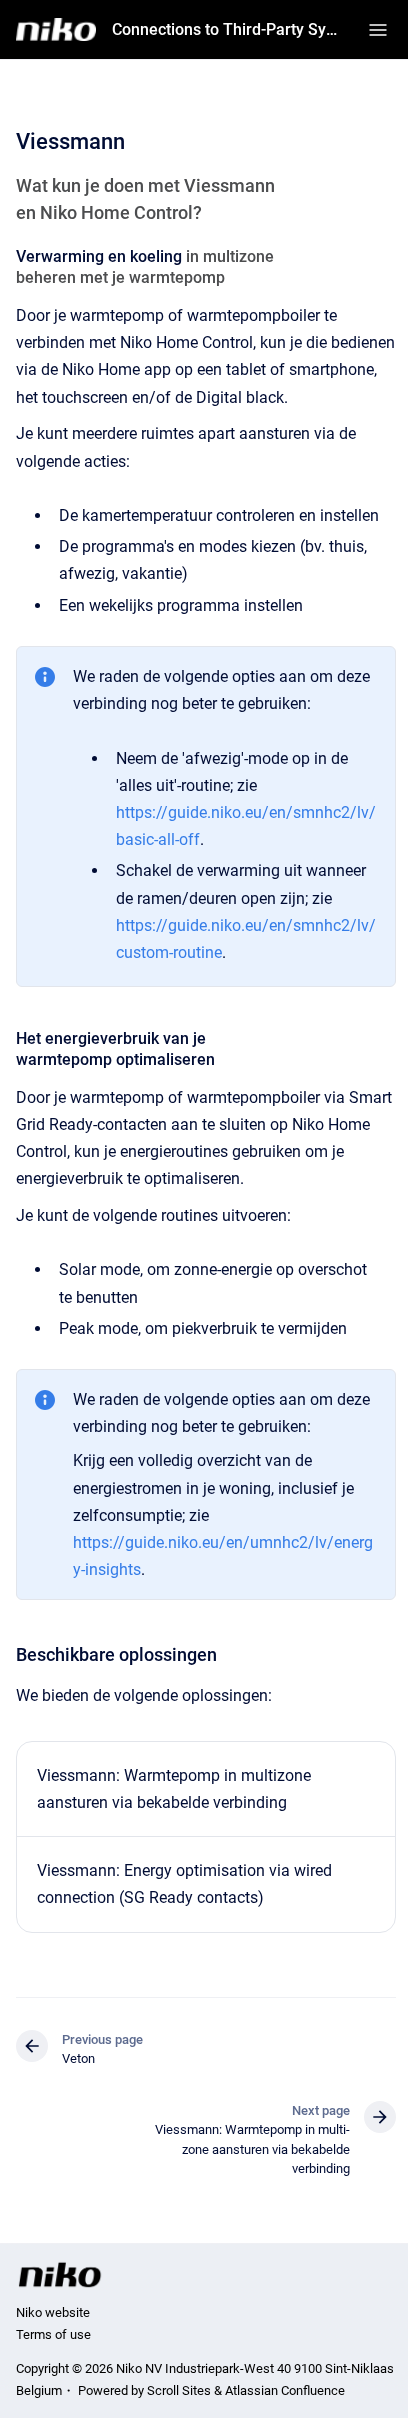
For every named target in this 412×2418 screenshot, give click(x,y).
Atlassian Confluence (285, 2390)
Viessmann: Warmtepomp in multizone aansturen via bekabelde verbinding (174, 1789)
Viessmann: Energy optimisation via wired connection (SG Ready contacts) (184, 1884)
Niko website (53, 2312)
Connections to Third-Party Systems (228, 29)
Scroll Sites (179, 2390)
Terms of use (53, 2334)
